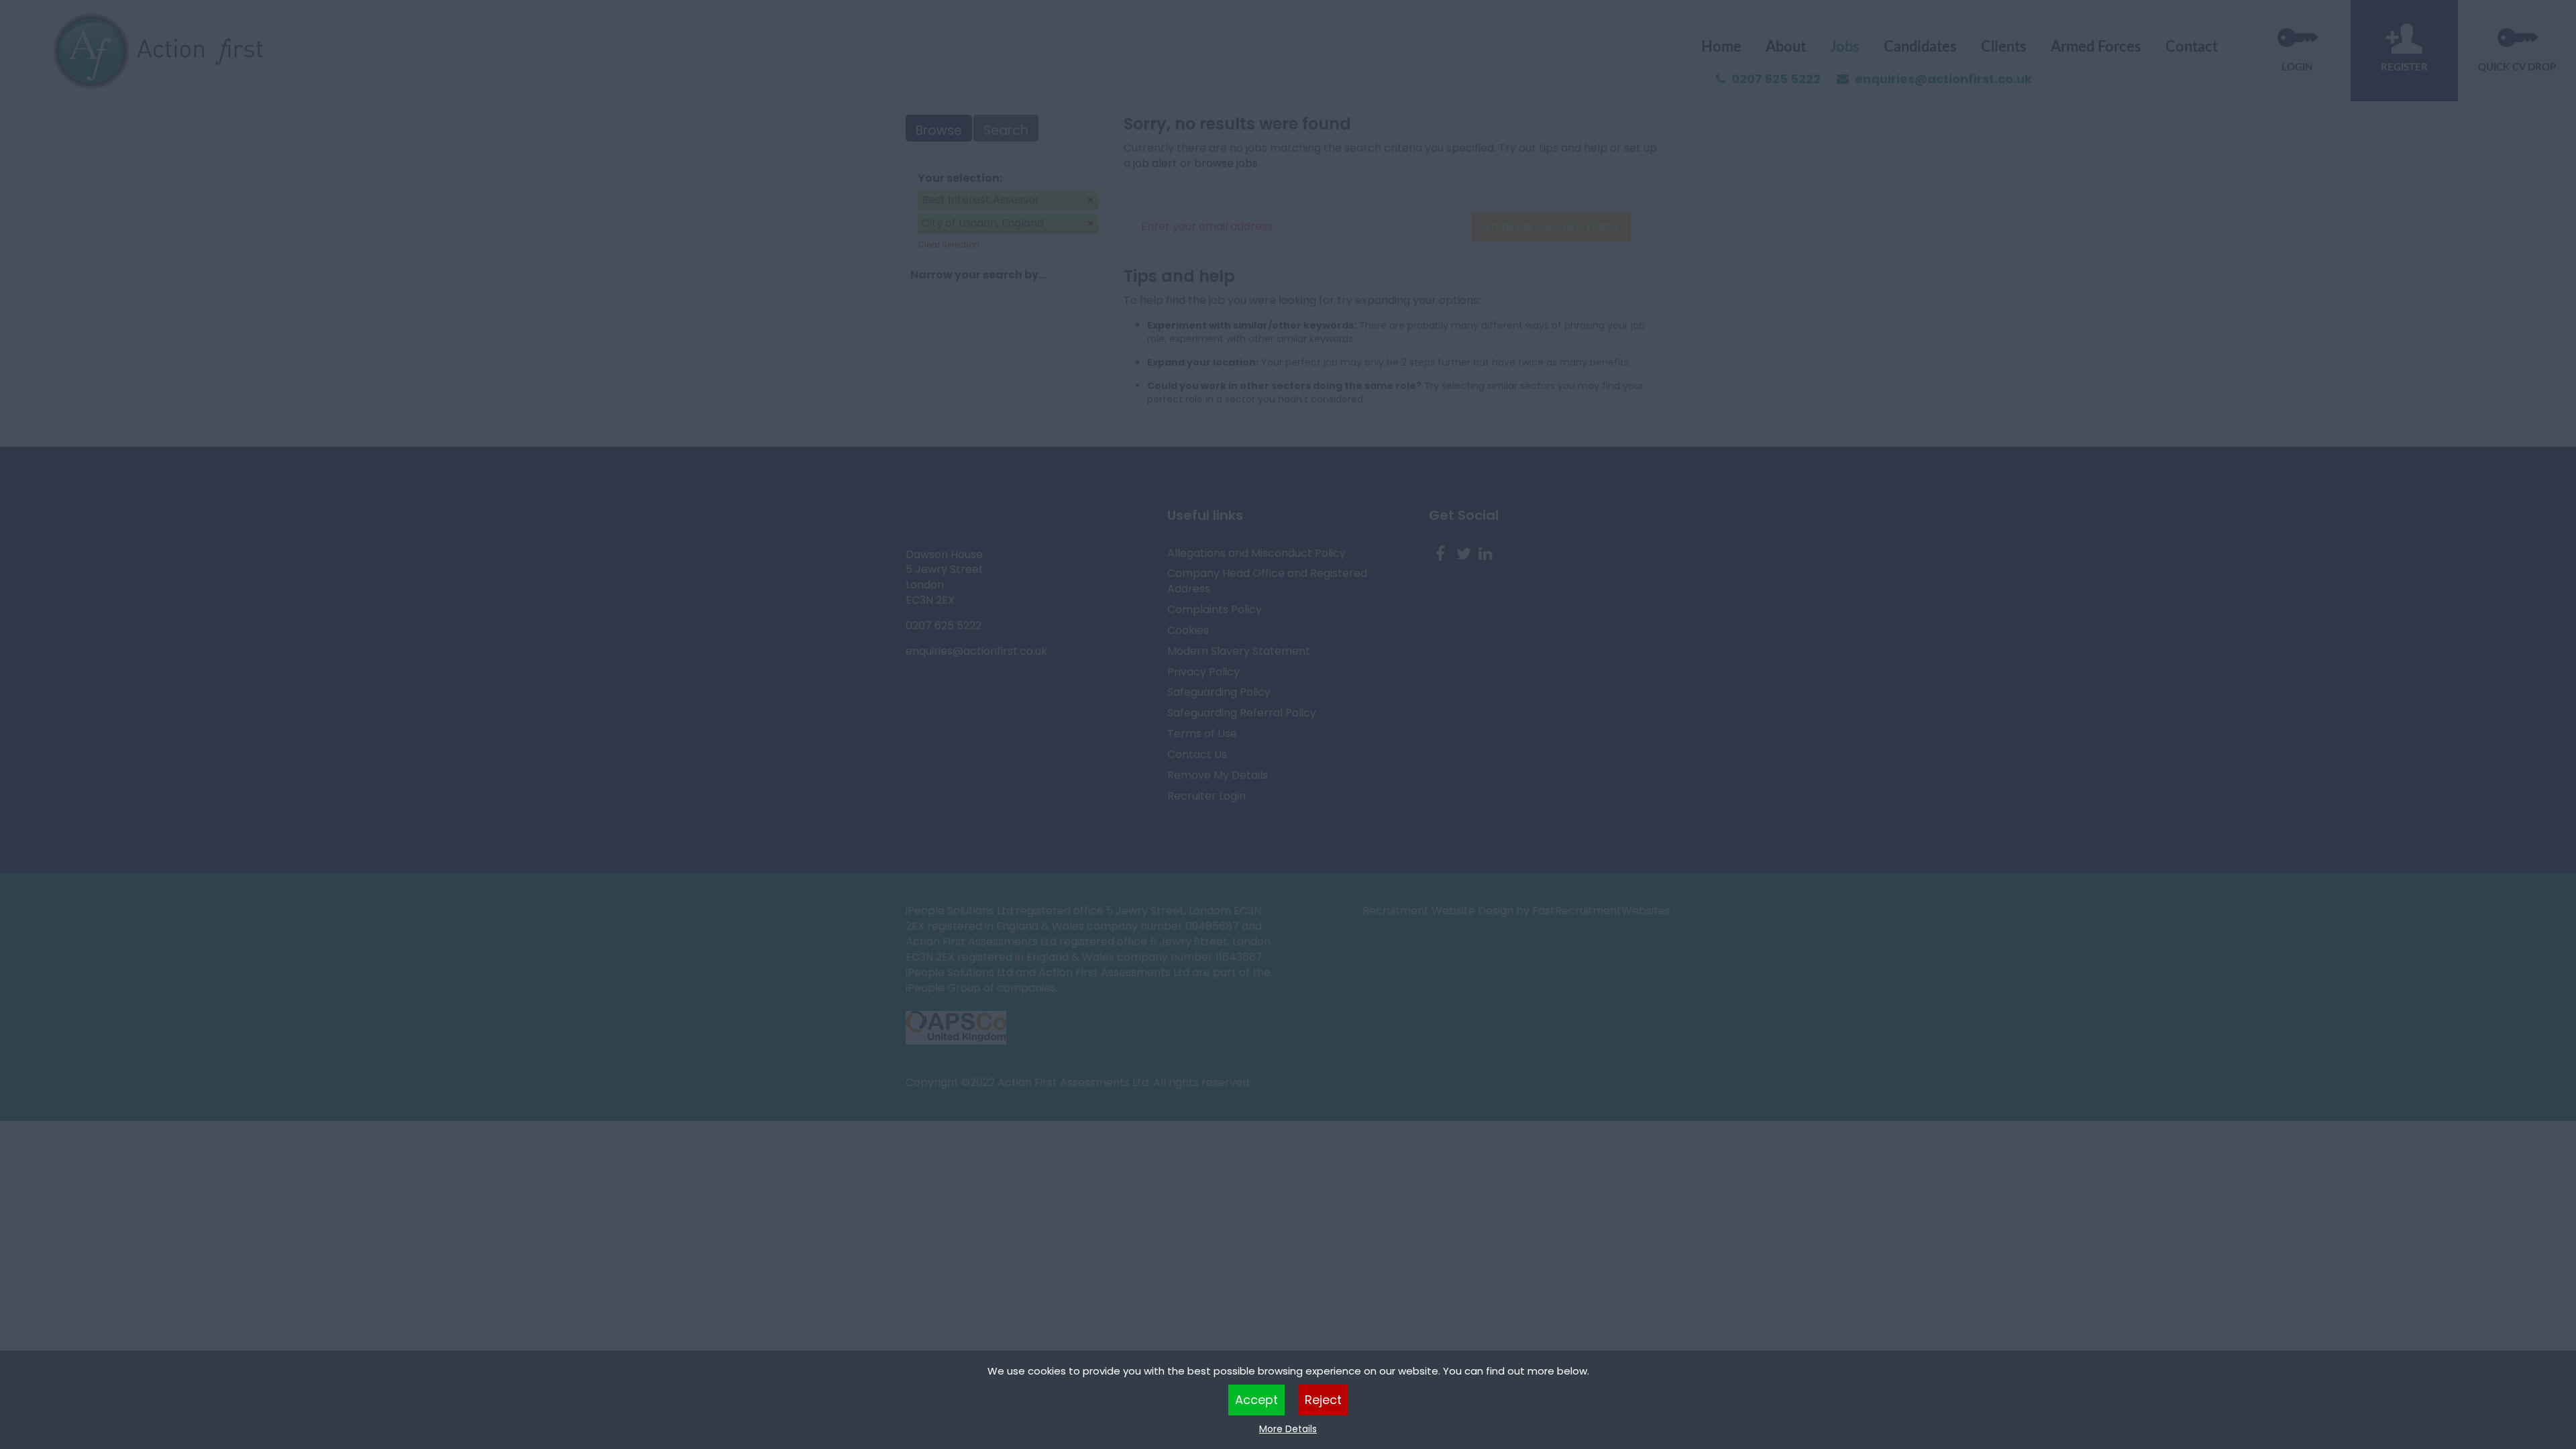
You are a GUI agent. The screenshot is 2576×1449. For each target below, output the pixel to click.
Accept (1256, 1400)
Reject (1323, 1400)
